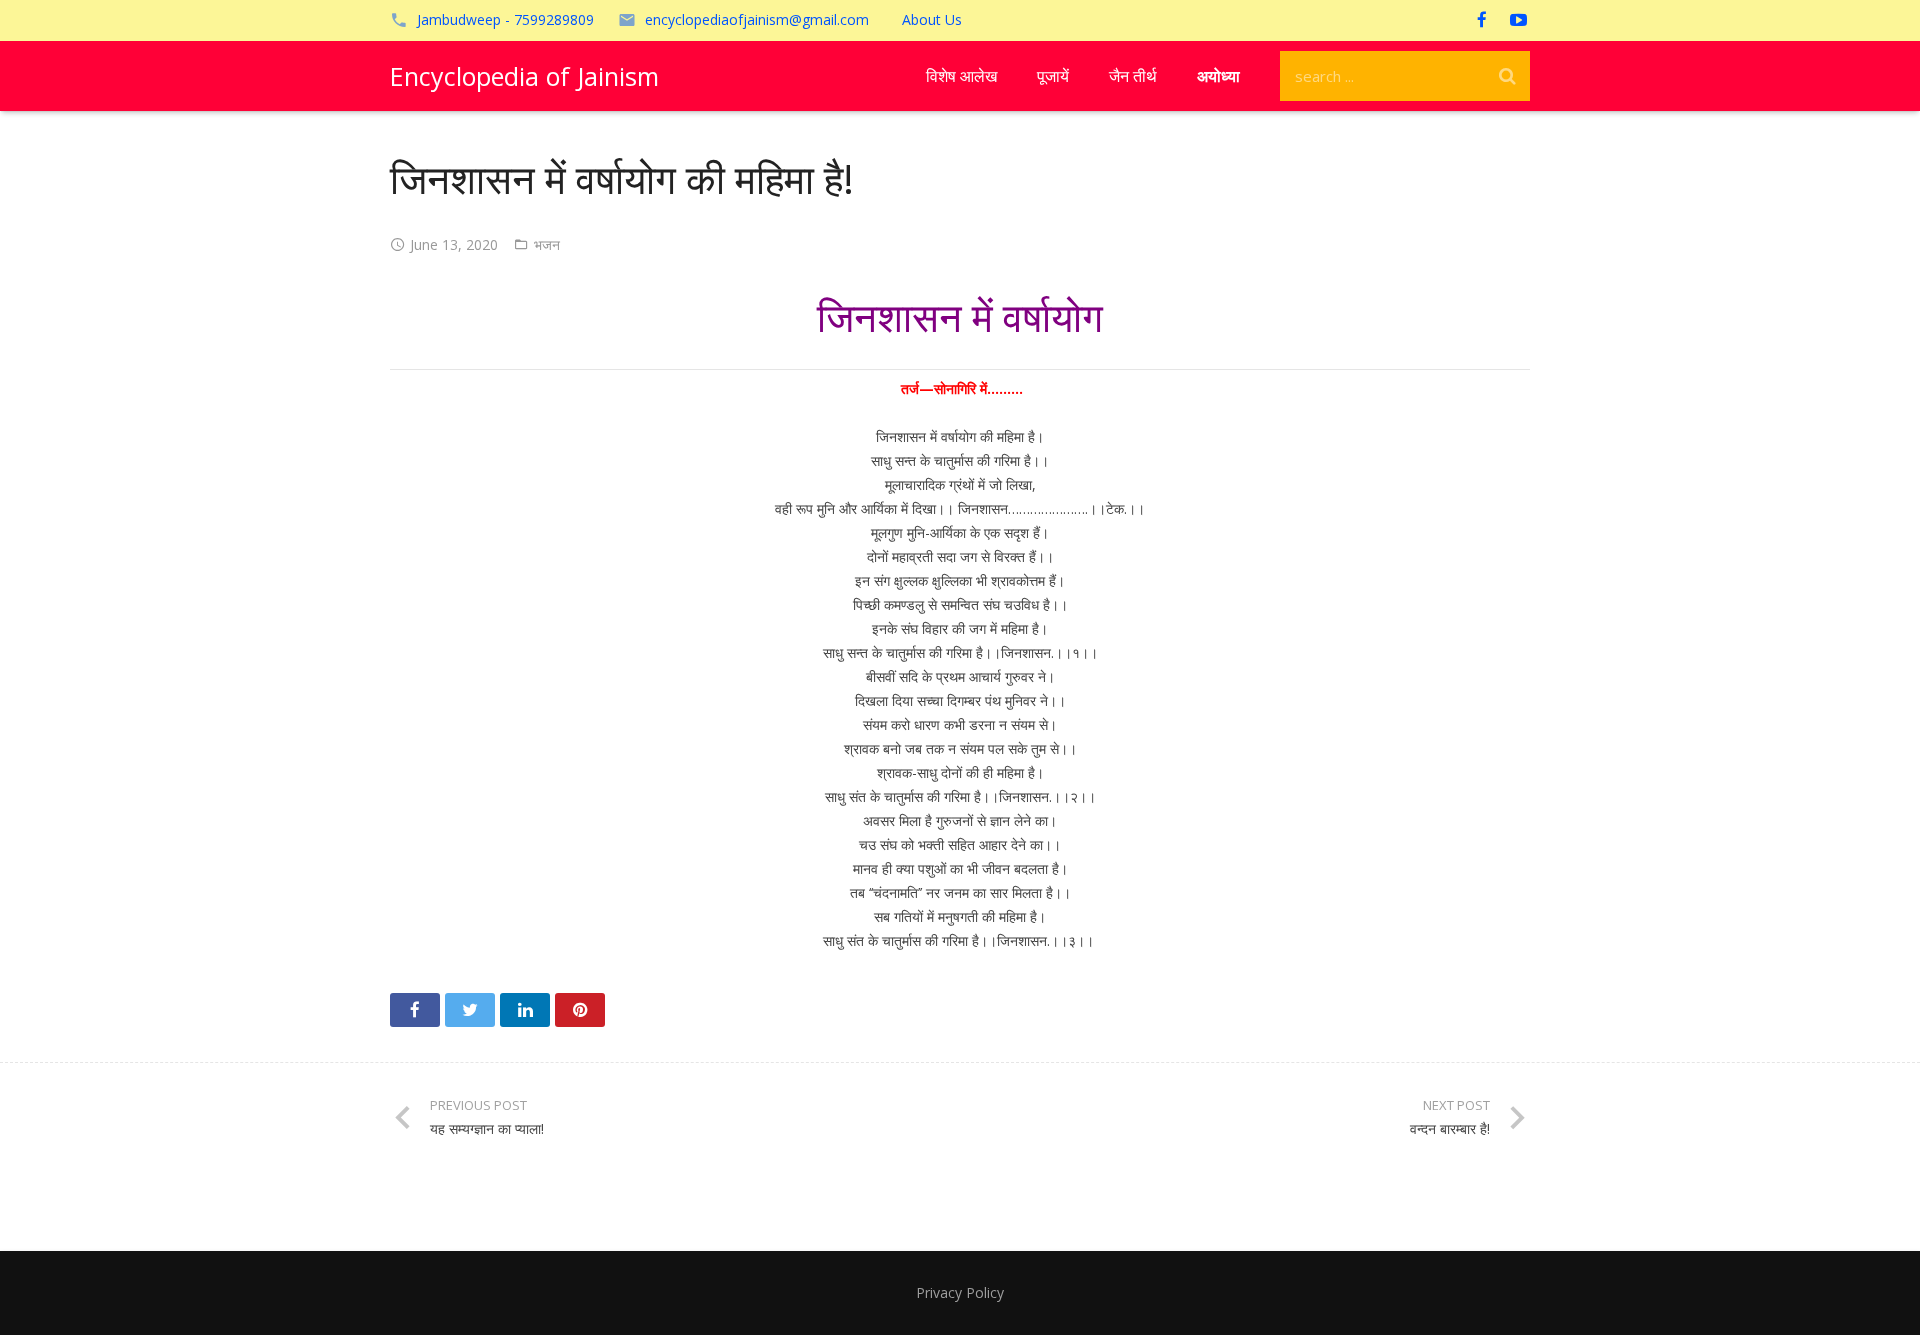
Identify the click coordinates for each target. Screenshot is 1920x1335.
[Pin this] (580, 1010)
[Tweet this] (470, 1010)
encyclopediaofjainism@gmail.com (757, 19)
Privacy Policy (960, 1292)
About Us (932, 19)
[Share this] (415, 1010)
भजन (547, 244)
